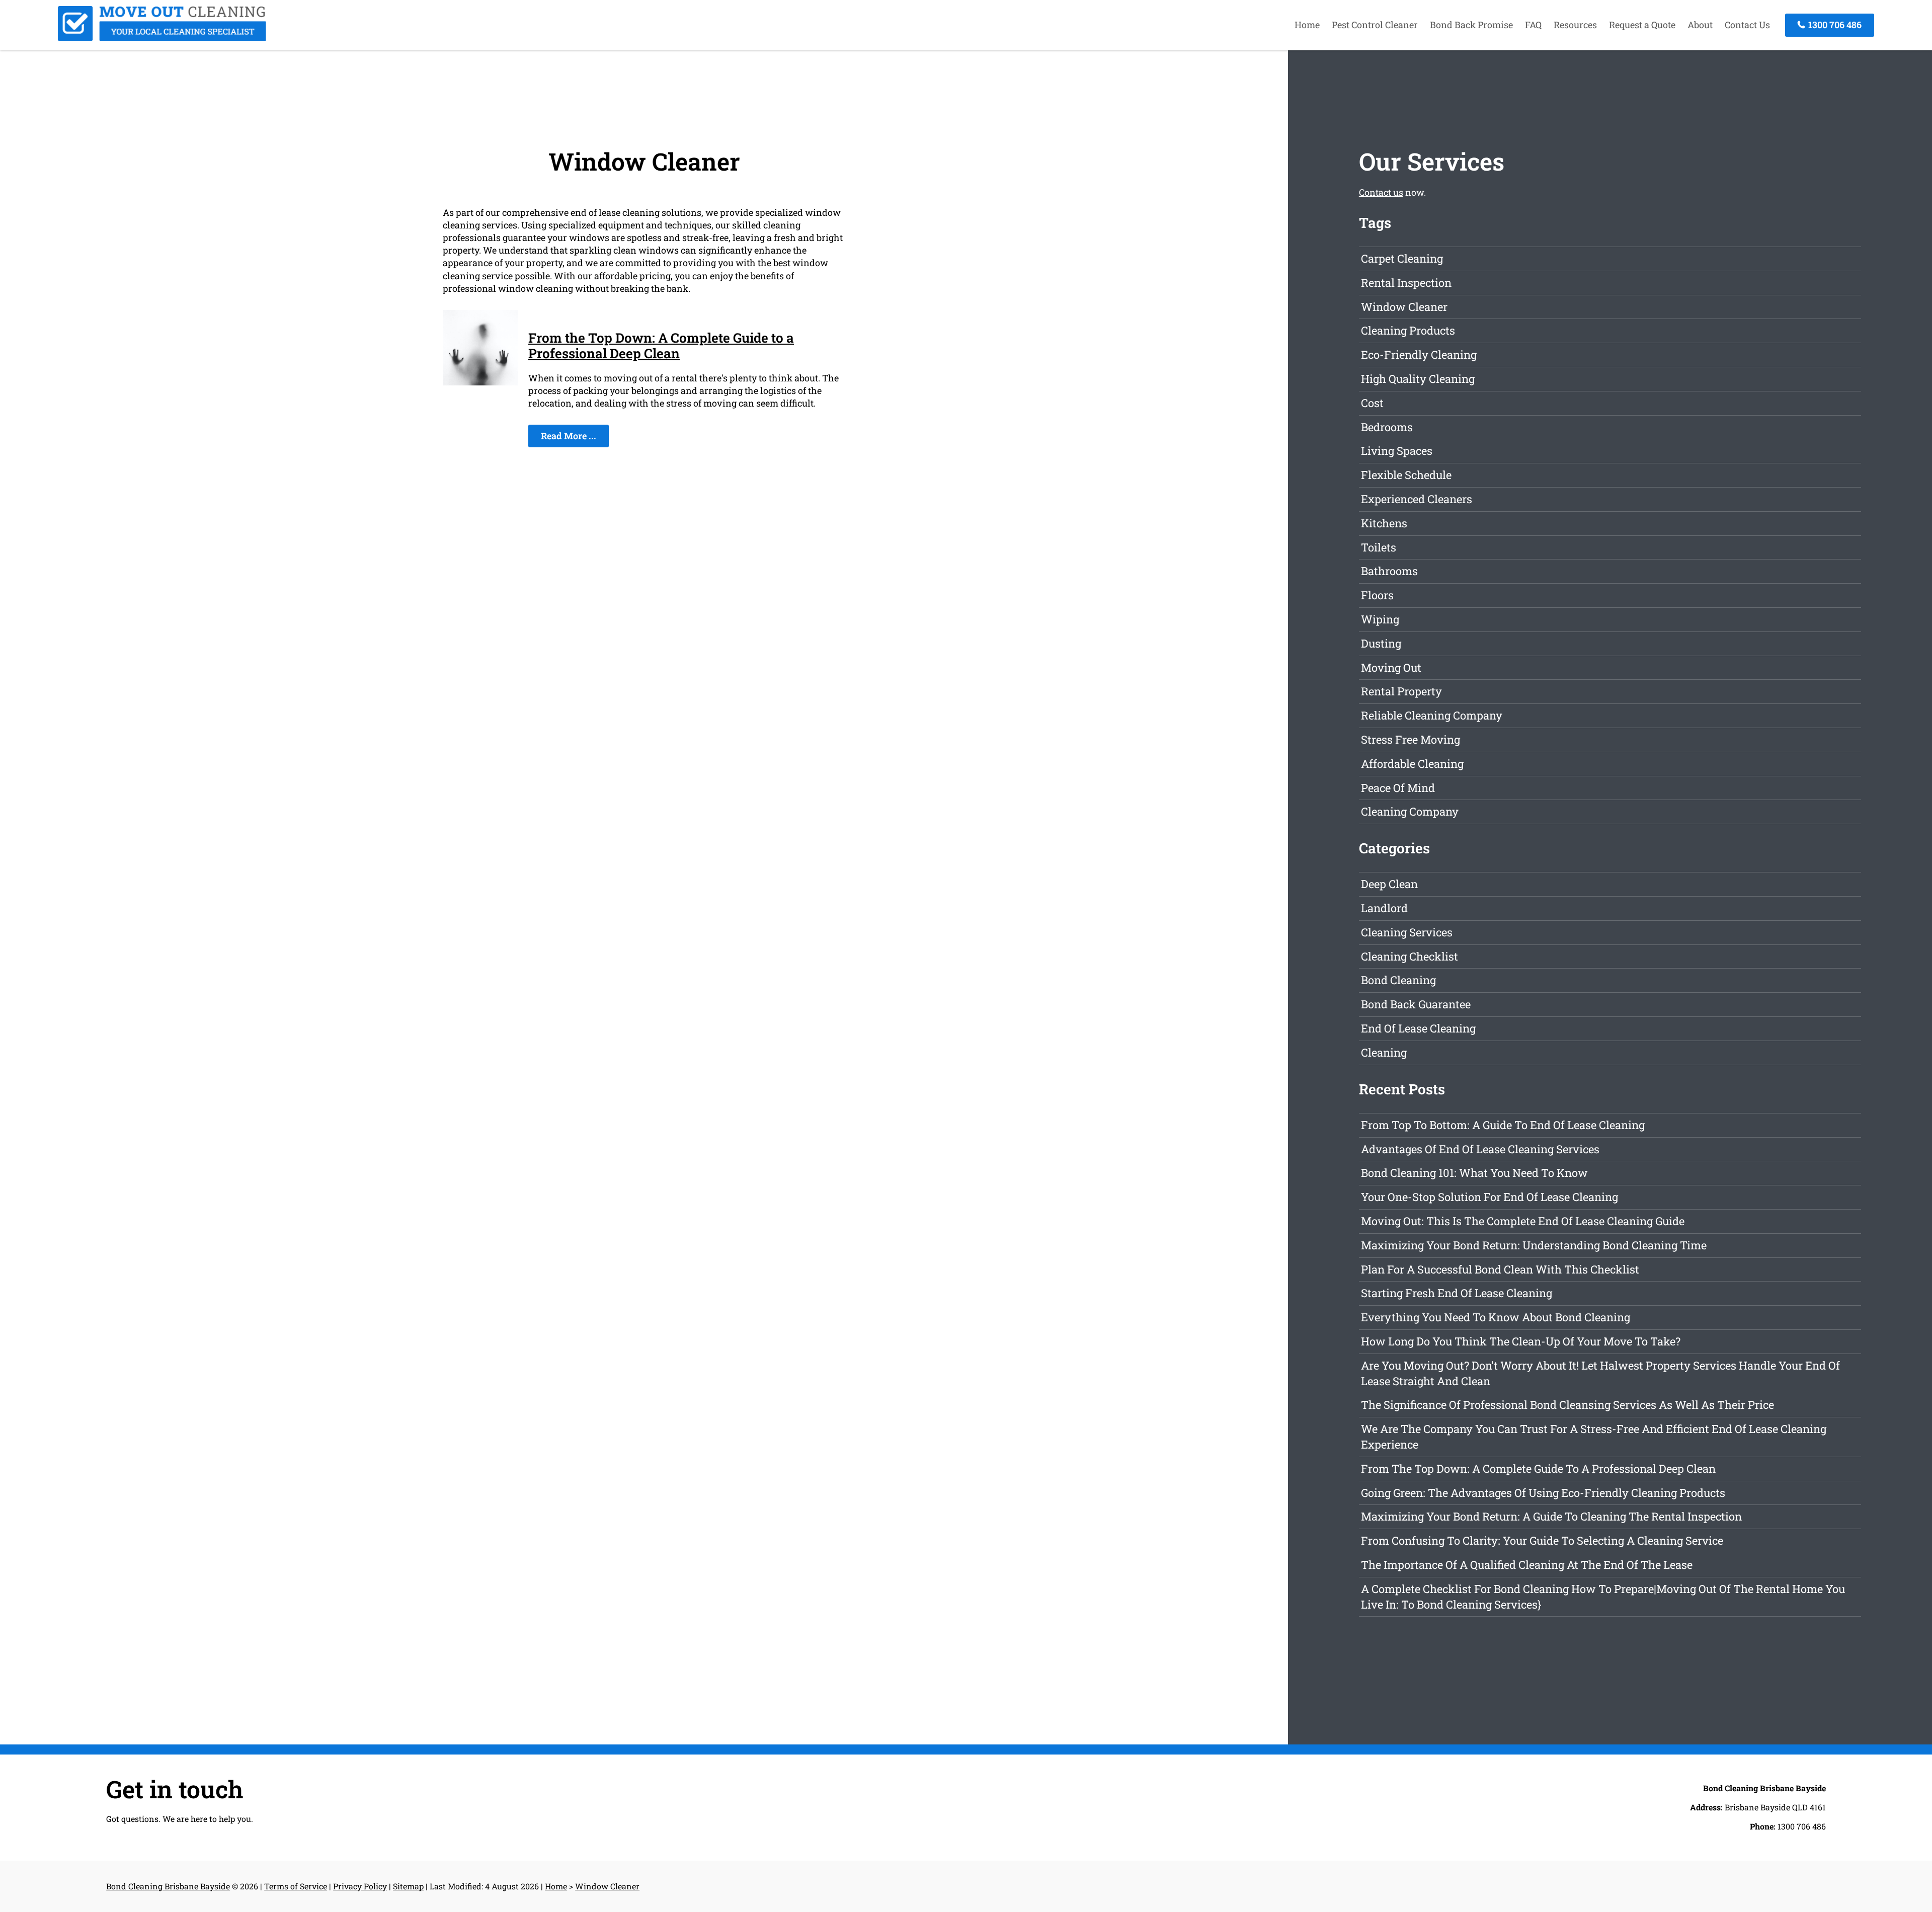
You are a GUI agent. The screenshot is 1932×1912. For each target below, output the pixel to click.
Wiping (1380, 619)
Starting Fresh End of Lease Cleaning (1457, 1293)
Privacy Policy (360, 1886)
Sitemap (408, 1886)
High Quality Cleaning (1418, 379)
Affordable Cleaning (1412, 764)
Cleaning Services (1407, 932)
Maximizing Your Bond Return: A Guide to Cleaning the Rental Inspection (1551, 1516)
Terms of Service (296, 1886)
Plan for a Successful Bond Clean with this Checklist (1500, 1269)
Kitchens (1384, 523)
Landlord (1384, 908)
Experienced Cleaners (1417, 499)
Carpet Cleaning (1402, 258)
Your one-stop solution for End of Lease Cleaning (1490, 1197)
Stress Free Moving (1411, 739)
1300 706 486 (1834, 25)
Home (1307, 25)
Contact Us (1747, 25)
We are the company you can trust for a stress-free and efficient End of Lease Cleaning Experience (1594, 1437)
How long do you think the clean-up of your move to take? (1521, 1341)
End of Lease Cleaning (1418, 1028)
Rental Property (1401, 691)
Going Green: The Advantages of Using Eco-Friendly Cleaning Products (1543, 1493)
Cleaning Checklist (1410, 956)
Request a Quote (1642, 25)
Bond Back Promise (1471, 25)
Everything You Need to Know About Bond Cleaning (1496, 1317)
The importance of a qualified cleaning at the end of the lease (1527, 1565)
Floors (1377, 595)
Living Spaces (1397, 451)
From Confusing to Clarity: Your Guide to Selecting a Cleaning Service (1542, 1540)
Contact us (1381, 192)
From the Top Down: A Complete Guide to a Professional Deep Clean (661, 345)
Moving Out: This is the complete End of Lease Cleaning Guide (1523, 1221)
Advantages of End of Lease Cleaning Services (1480, 1149)
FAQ (1533, 25)
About (1700, 25)
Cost (1372, 403)
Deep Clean (1389, 884)
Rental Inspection (1406, 283)
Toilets (1379, 547)
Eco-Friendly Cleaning (1419, 354)
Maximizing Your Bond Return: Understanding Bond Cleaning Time (1534, 1245)
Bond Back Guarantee (1416, 1004)
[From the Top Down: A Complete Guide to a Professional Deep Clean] (480, 382)
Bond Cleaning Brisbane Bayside (168, 1886)
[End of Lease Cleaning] (162, 38)
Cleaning (1384, 1052)
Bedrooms (1387, 427)
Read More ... (569, 436)
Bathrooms (1389, 571)
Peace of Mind (1398, 788)
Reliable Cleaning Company (1432, 715)
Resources (1575, 25)
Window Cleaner (1404, 307)
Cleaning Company (1410, 811)
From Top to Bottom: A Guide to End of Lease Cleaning (1503, 1125)
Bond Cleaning (1398, 980)
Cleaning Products (1408, 330)
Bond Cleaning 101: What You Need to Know (1474, 1173)
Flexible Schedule (1406, 475)
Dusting (1381, 643)
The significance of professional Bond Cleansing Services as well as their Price (1567, 1405)
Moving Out (1391, 667)
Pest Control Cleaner (1375, 25)
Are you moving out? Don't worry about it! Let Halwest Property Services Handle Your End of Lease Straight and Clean (1600, 1373)
